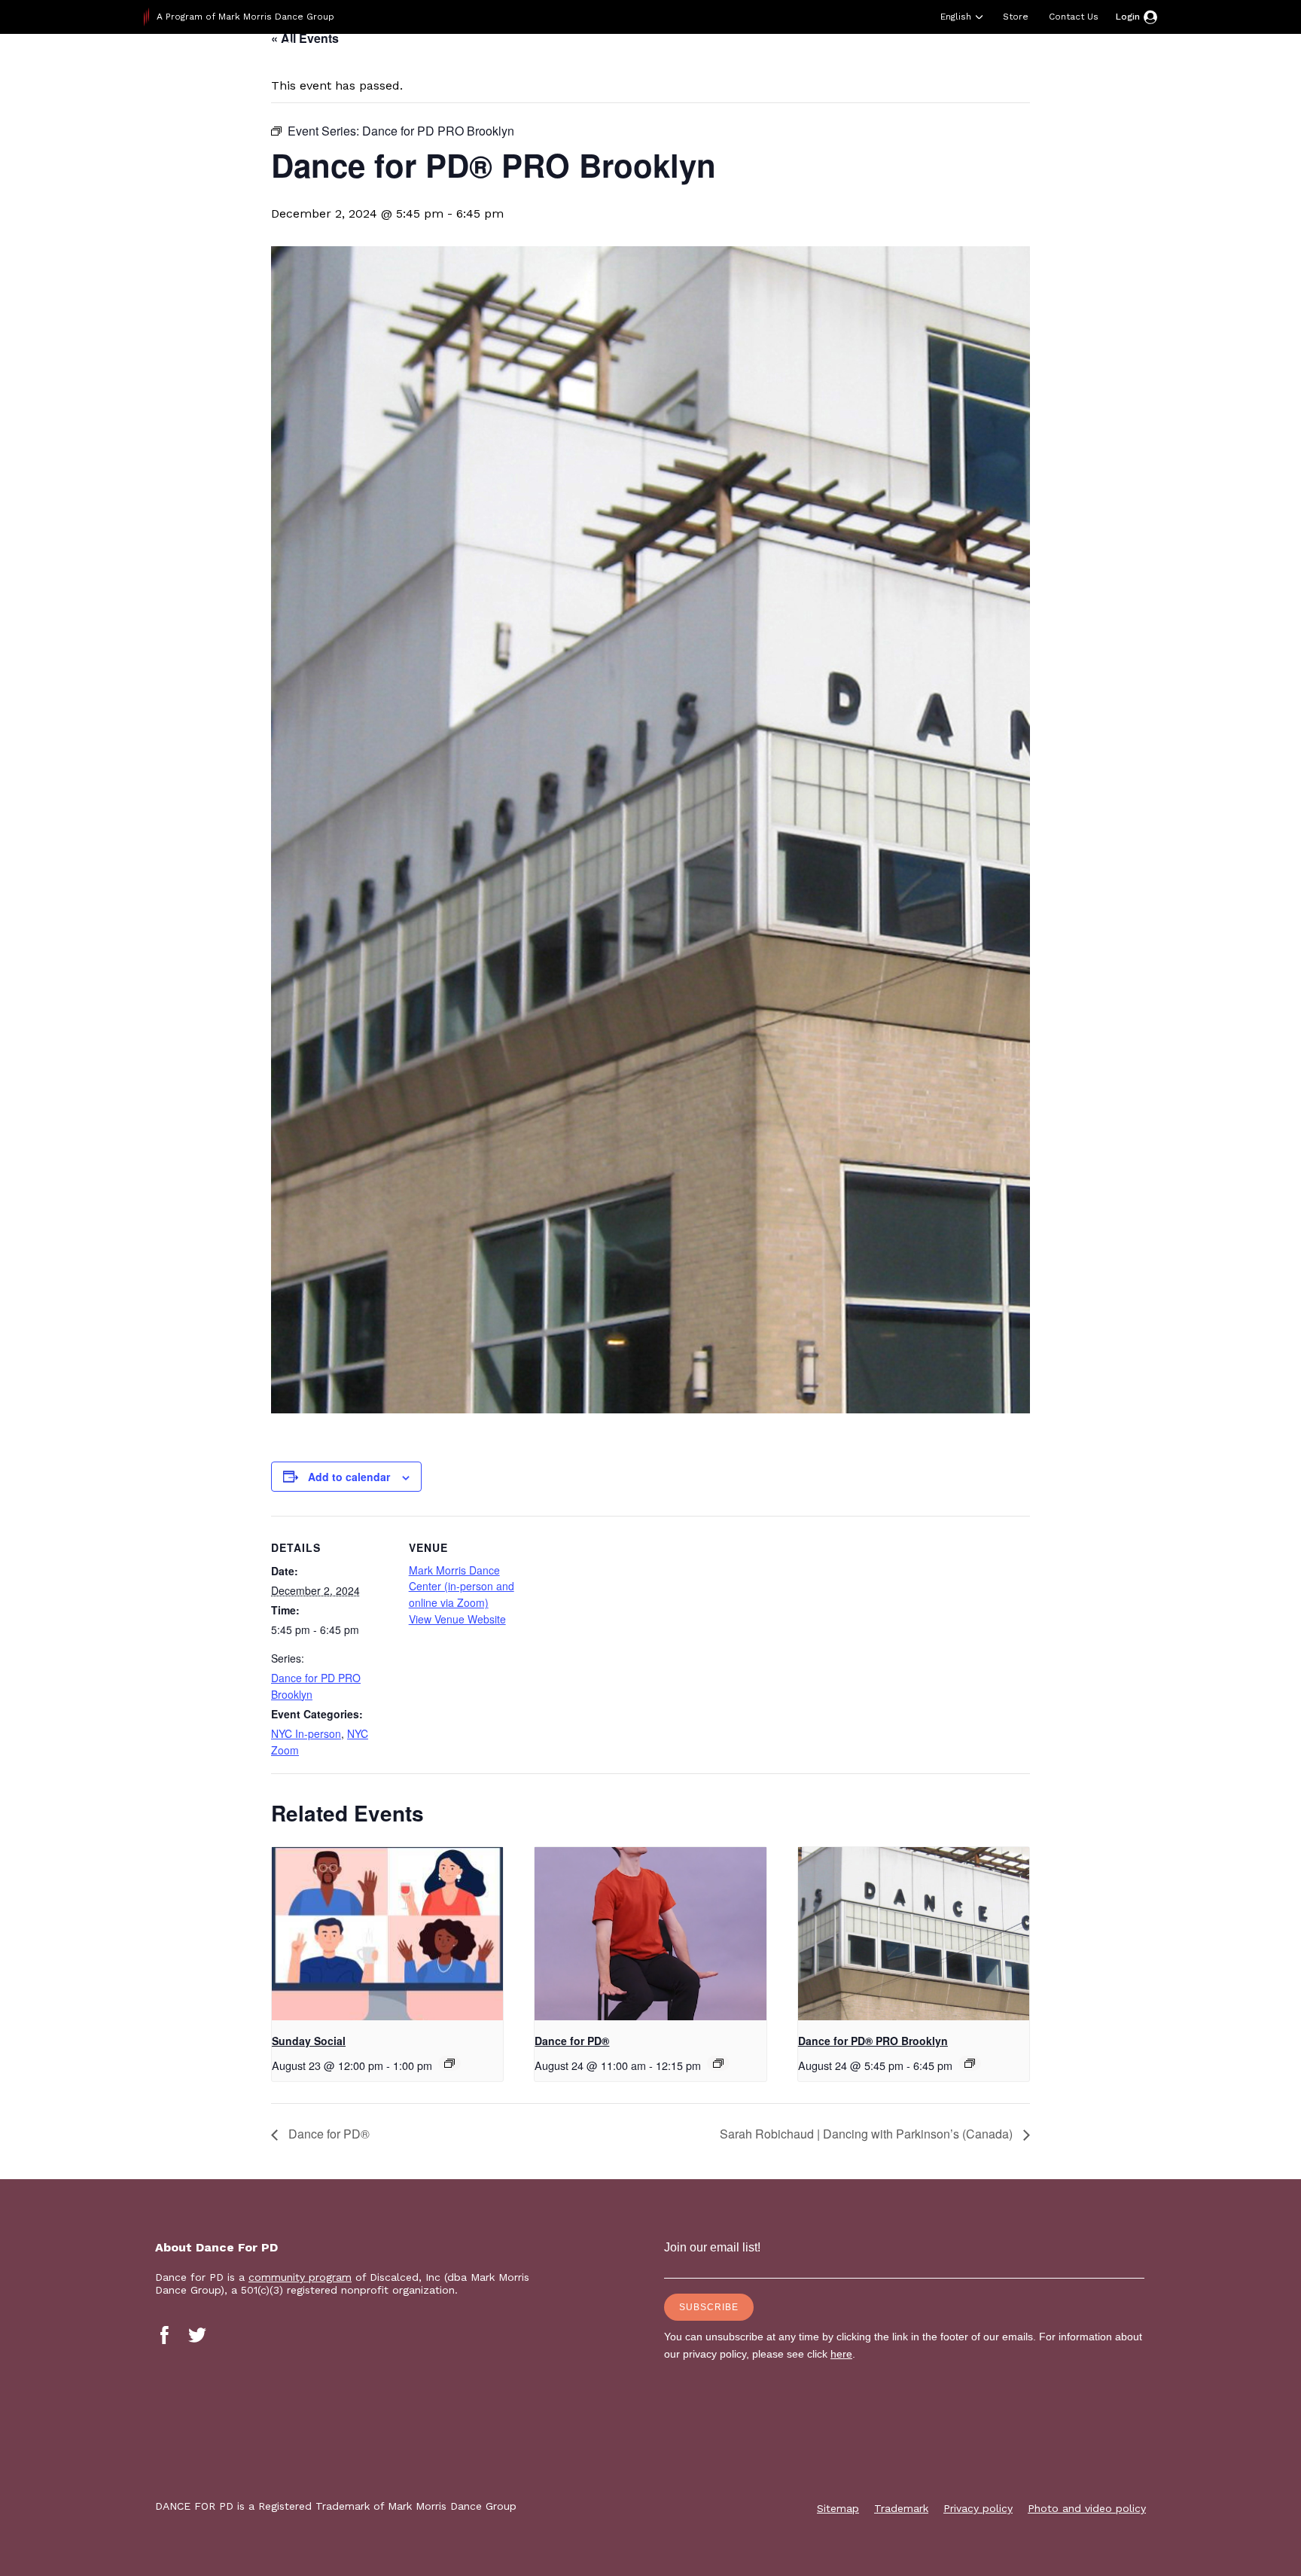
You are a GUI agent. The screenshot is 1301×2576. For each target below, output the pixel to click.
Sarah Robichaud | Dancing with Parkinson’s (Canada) (868, 2134)
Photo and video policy (1087, 2508)
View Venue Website (457, 1619)
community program (300, 2277)
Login (1128, 17)
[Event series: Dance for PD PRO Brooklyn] (970, 2063)
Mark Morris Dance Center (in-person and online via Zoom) (462, 1586)
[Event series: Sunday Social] (449, 2063)
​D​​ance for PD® (572, 2041)
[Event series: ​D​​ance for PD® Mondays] (718, 2063)
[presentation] (387, 1934)
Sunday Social (309, 2041)
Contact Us (1074, 17)
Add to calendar (349, 1477)
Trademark (901, 2508)
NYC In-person (306, 1733)
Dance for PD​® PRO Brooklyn (873, 2041)
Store (1016, 17)
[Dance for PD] (240, 71)
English (956, 17)
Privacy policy (978, 2508)
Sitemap (838, 2508)
